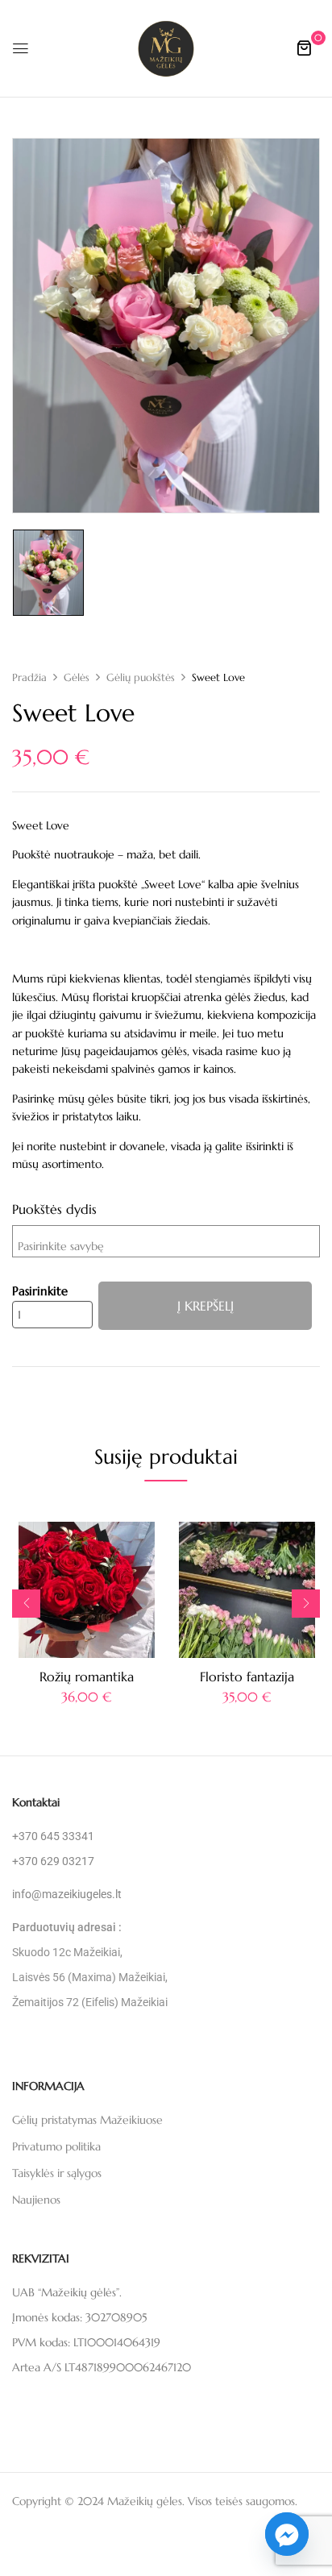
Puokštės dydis (54, 1209)
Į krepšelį (205, 1306)
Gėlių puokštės (141, 677)
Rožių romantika (87, 1676)
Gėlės (77, 677)
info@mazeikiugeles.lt (67, 1894)
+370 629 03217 (53, 1861)
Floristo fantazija (247, 1676)
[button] (304, 48)
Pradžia (29, 677)
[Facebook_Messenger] (287, 2534)
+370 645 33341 (53, 1836)
